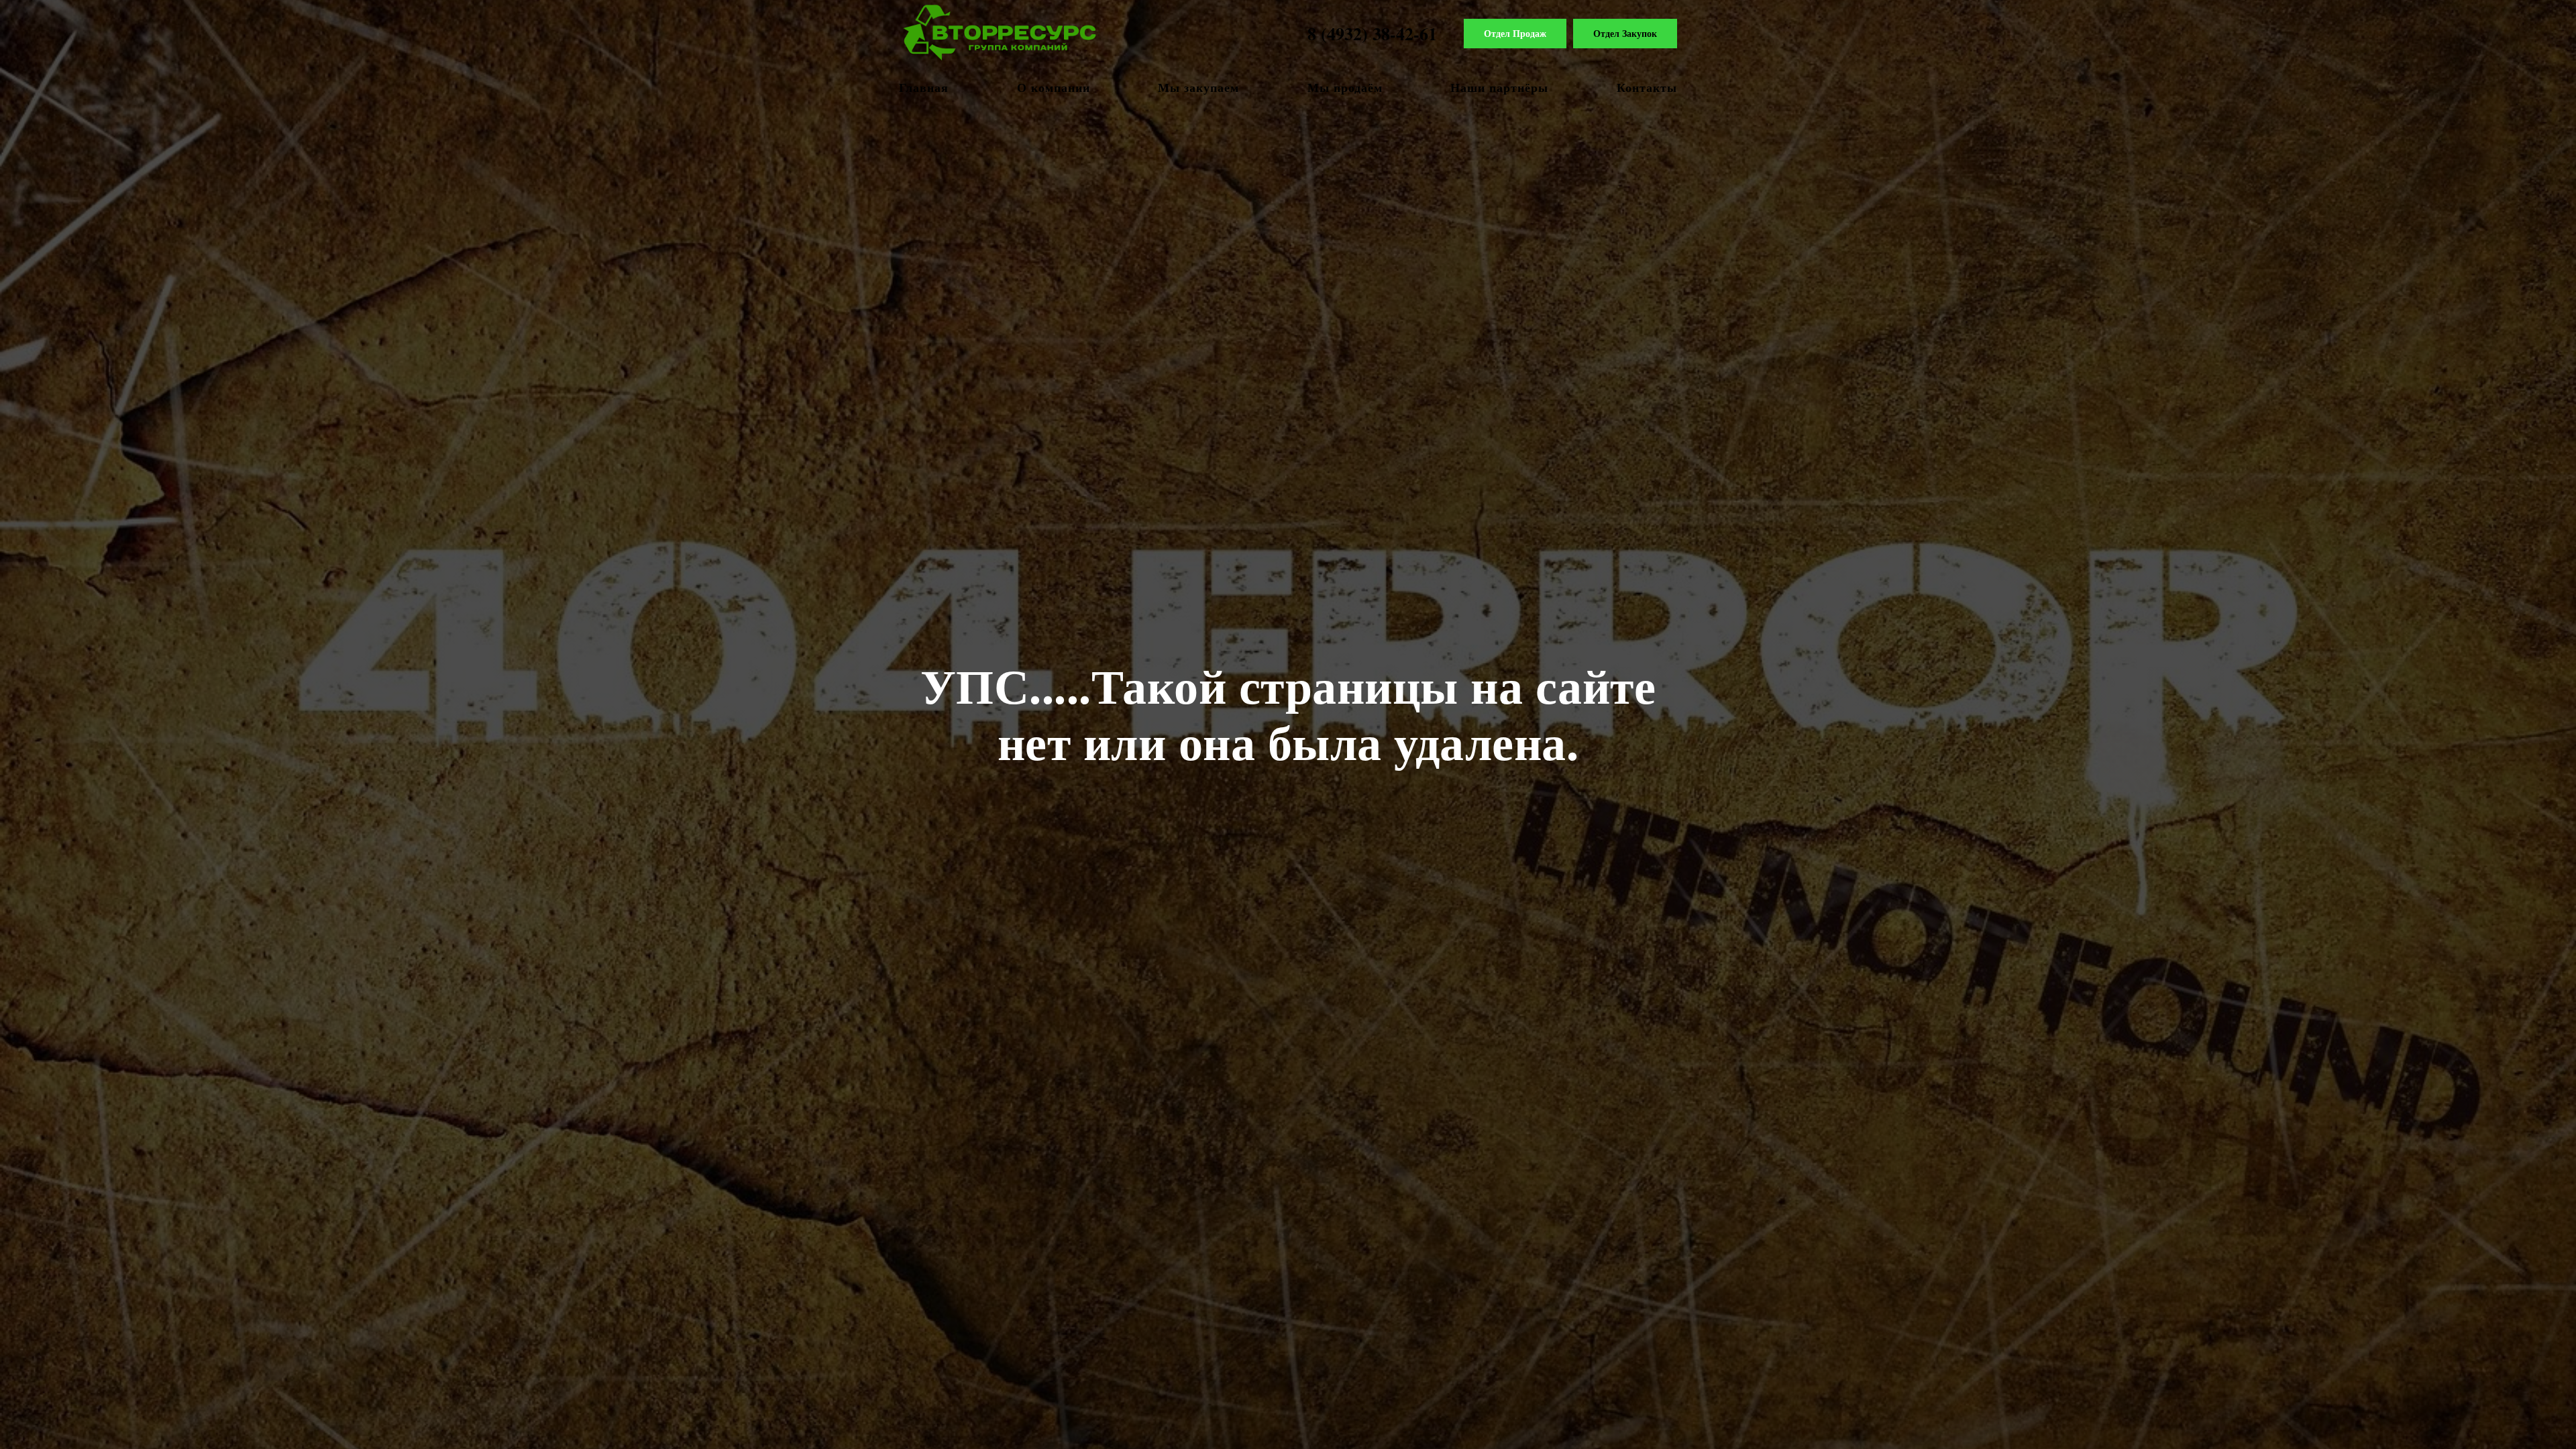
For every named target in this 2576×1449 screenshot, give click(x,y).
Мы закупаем (1198, 87)
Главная (924, 87)
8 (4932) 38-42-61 (1372, 34)
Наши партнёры (1499, 87)
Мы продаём (1345, 87)
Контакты (1647, 87)
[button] (1515, 34)
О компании (1054, 87)
